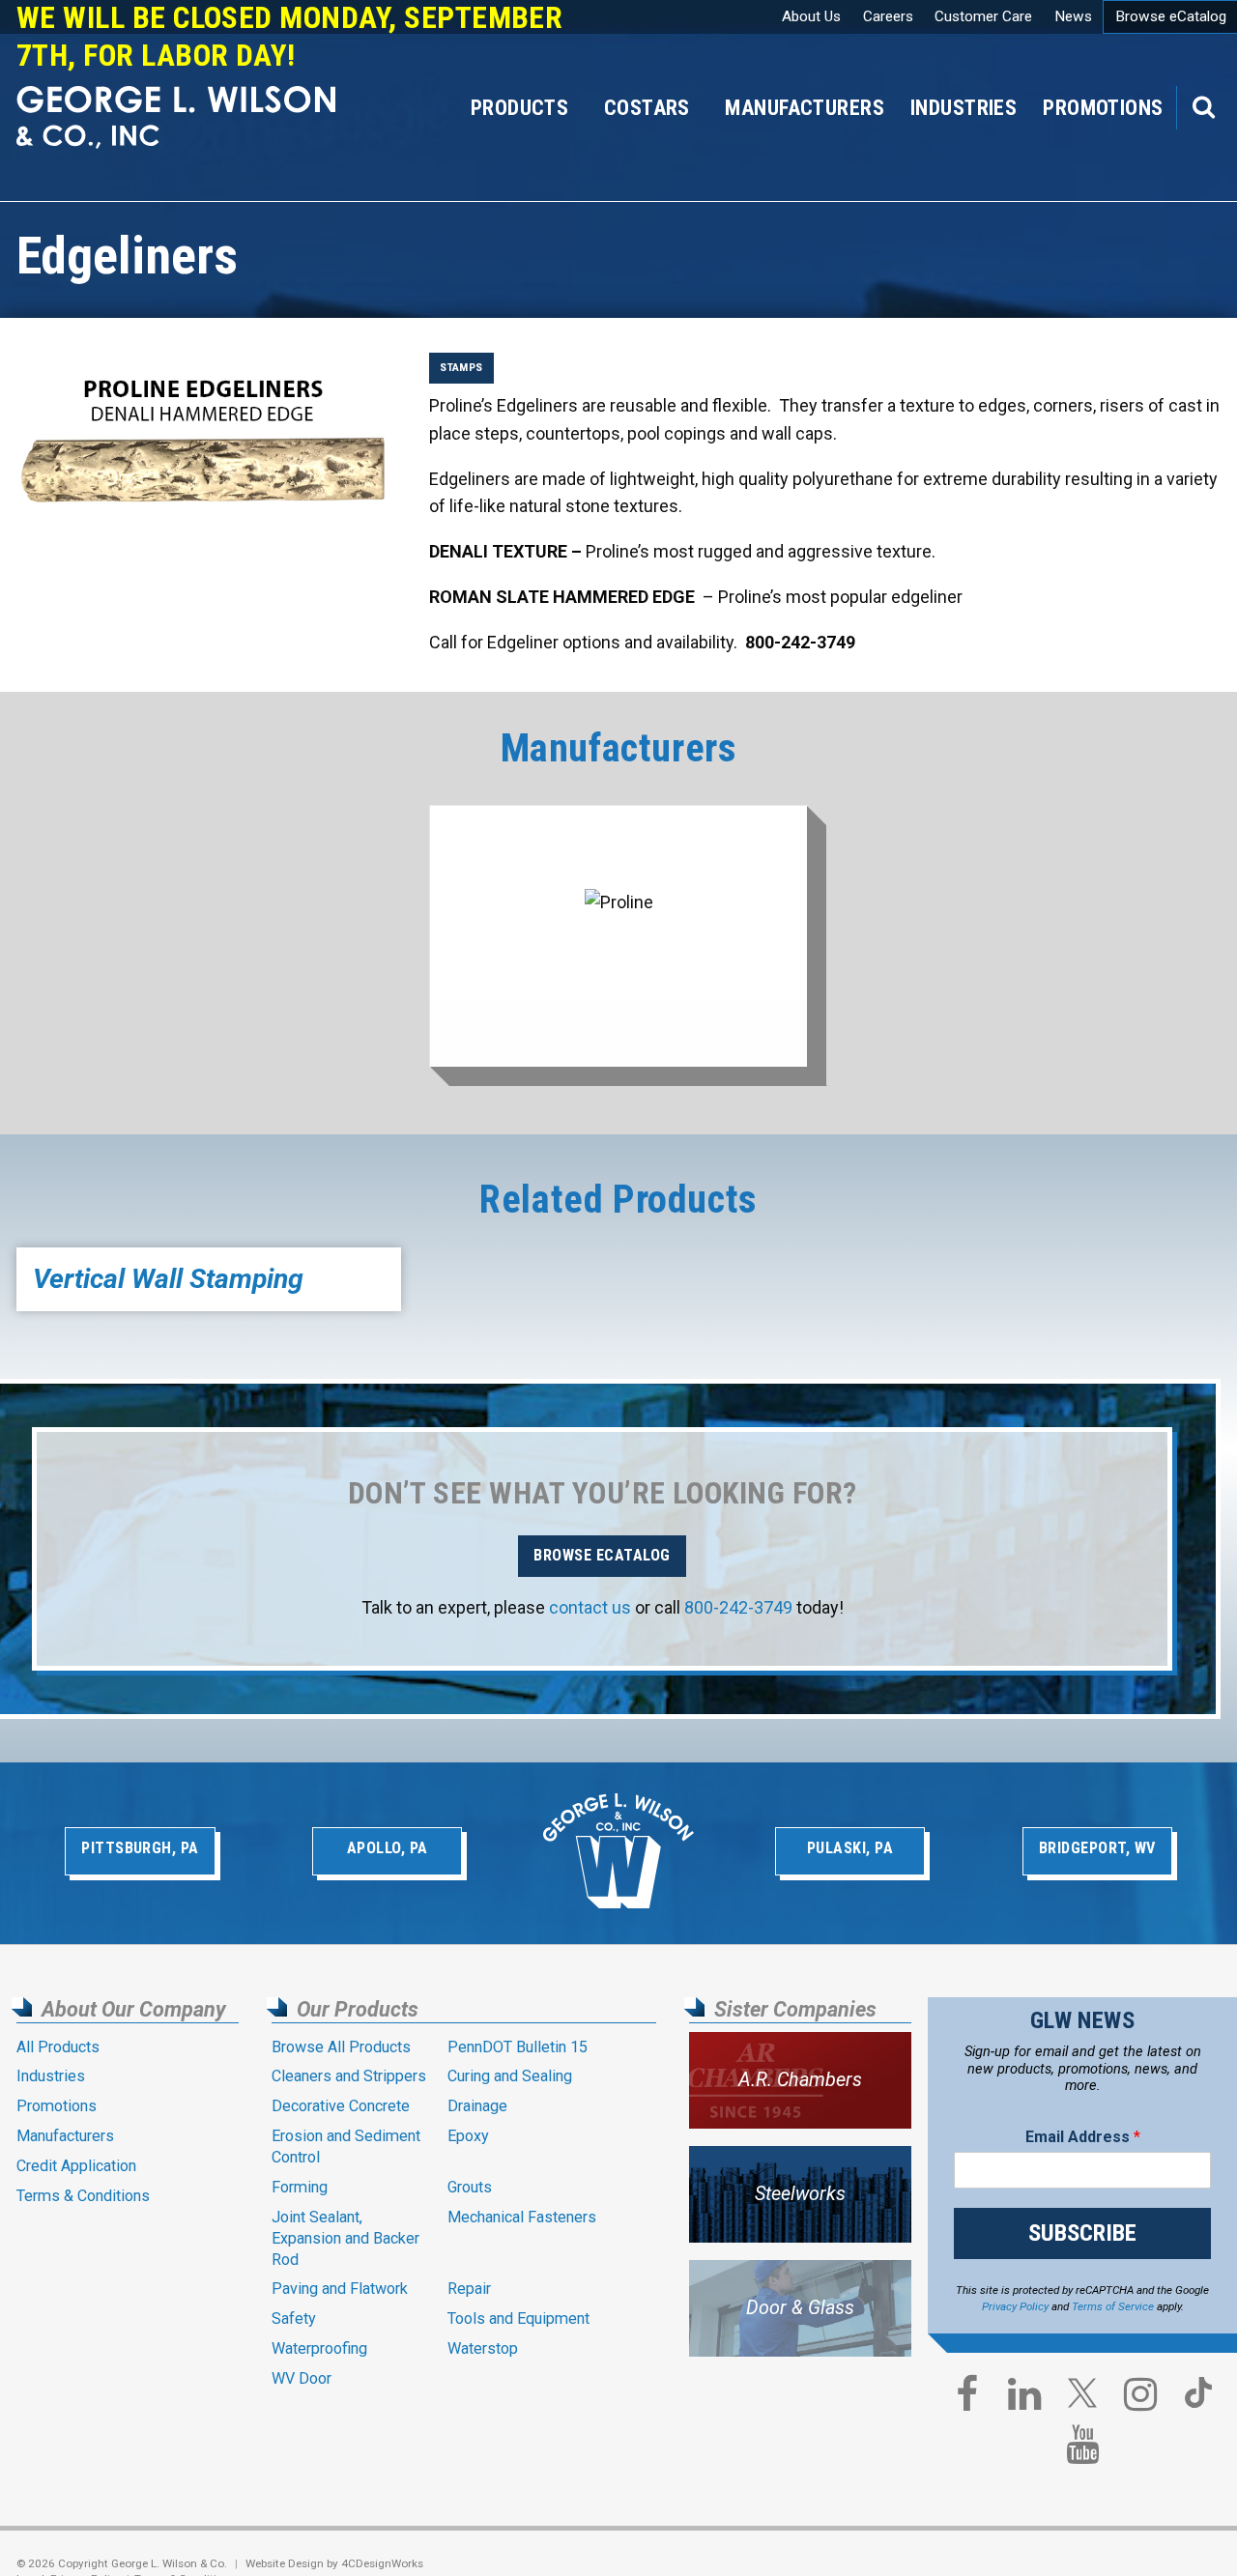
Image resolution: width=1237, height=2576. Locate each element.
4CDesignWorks (382, 2563)
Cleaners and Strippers (349, 2076)
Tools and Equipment (518, 2318)
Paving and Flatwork (340, 2289)
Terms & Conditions (83, 2196)
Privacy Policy (1015, 2306)
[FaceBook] (966, 2399)
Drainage (477, 2106)
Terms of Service (1113, 2306)
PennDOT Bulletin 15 (518, 2047)
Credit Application (76, 2166)
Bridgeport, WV (1097, 1848)
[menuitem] (1103, 108)
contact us (590, 1607)
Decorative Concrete (341, 2106)
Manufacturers (805, 108)
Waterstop (483, 2348)
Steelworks (800, 2194)
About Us (811, 16)
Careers (888, 16)
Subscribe (1082, 2233)
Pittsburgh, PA (140, 1848)
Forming (300, 2187)
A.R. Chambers (800, 2080)
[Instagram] (1140, 2399)
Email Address (1083, 2137)
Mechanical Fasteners (522, 2217)
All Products (58, 2047)
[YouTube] (1082, 2449)
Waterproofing (319, 2348)
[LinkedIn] (1024, 2399)
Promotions (1103, 108)
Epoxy (468, 2136)
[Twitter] (1082, 2401)
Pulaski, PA (850, 1848)
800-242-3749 (738, 1607)
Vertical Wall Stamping (168, 1279)
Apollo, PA (388, 1848)
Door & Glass (800, 2308)
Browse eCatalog (602, 1555)
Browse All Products (341, 2047)
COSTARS (647, 108)
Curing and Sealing (510, 2076)
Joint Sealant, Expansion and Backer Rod (345, 2238)
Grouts (470, 2187)
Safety (294, 2318)
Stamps (461, 367)
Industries (964, 108)
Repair (469, 2289)
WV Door (302, 2378)
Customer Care (983, 16)
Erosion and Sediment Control (346, 2147)
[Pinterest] (1198, 2401)
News (1073, 16)
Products (519, 108)
